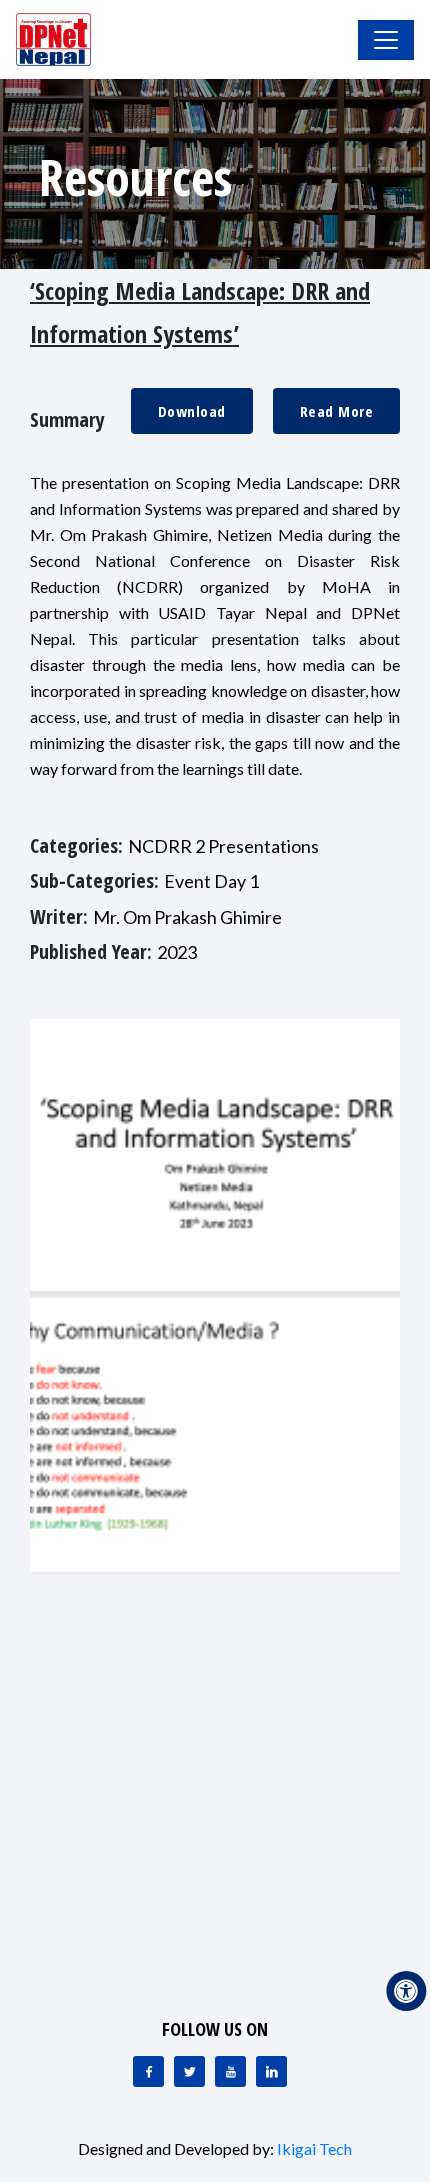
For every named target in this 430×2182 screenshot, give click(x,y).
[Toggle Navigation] (386, 40)
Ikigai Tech (314, 2148)
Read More (337, 411)
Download (192, 411)
